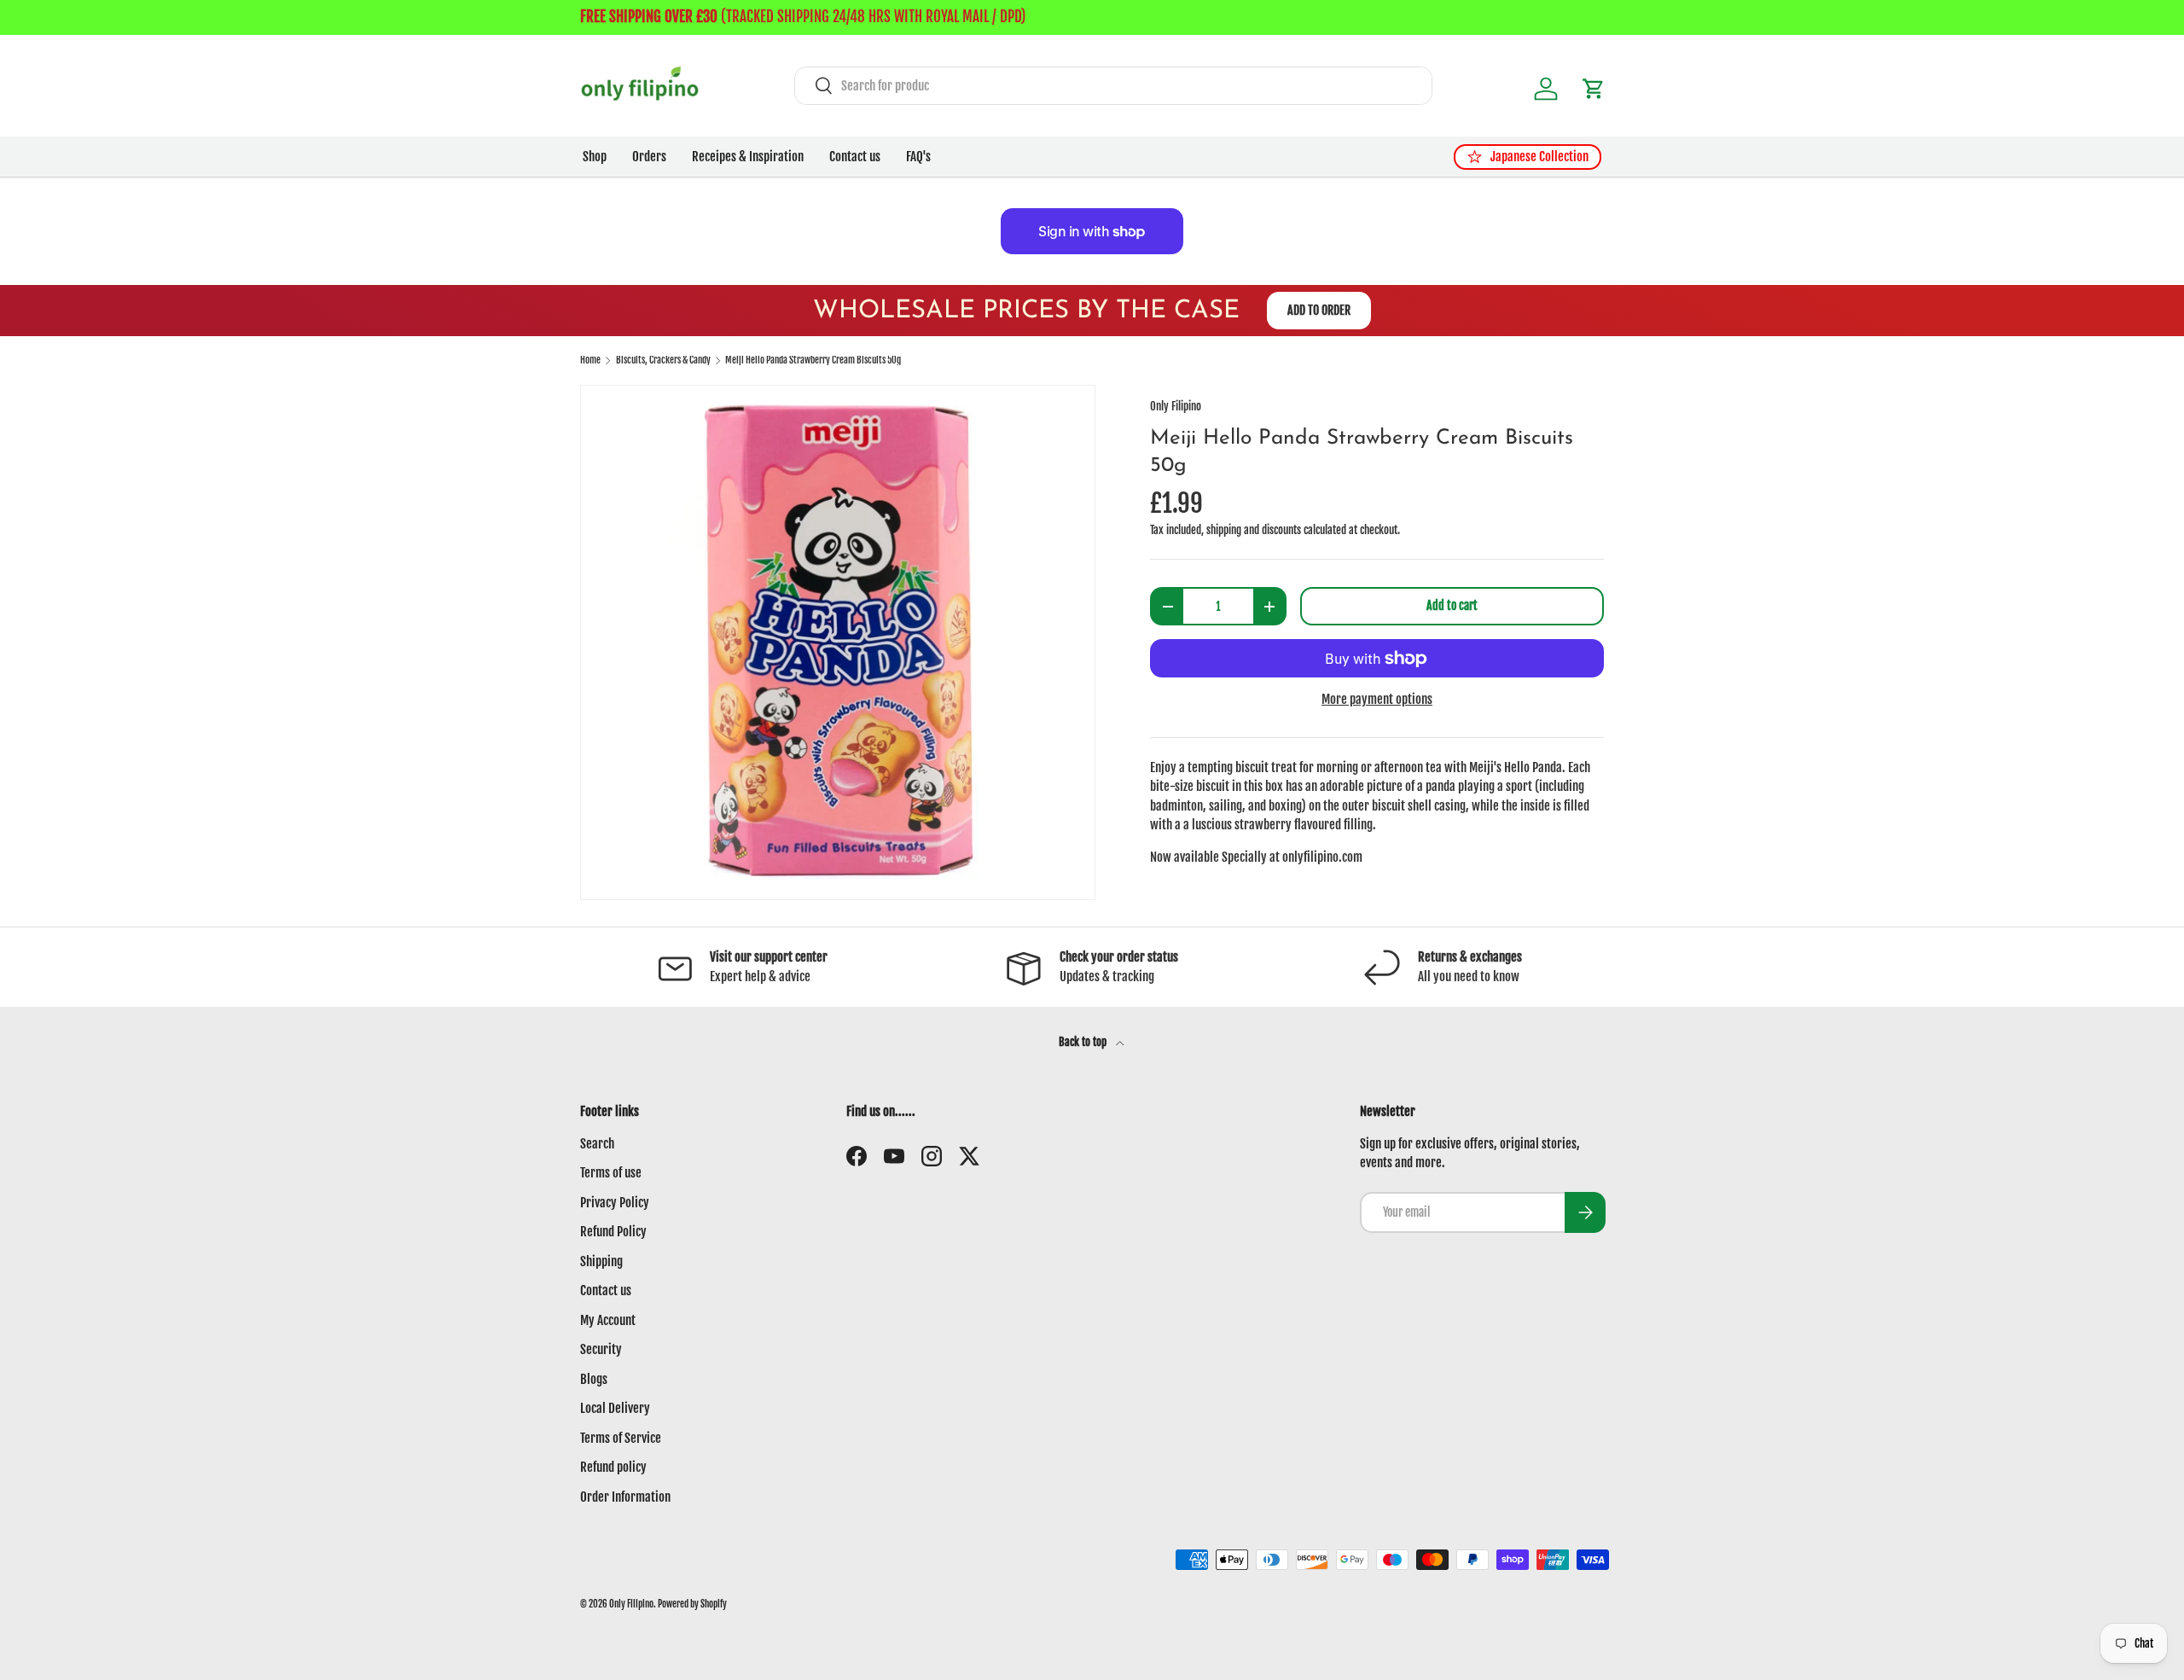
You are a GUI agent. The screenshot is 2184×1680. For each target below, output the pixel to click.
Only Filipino (1176, 406)
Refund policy (613, 1467)
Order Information (625, 1497)
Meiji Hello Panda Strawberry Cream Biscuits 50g (813, 360)
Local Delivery (615, 1408)
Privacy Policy (615, 1203)
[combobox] (1113, 86)
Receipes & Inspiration (748, 157)
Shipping (601, 1261)
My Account (608, 1320)
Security (601, 1349)
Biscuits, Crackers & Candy (663, 360)
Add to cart (1452, 605)
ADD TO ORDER (1319, 310)
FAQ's (918, 157)
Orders (649, 157)
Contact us (855, 157)
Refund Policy (613, 1232)
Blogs (594, 1379)
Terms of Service (621, 1438)
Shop (595, 157)
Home (590, 360)
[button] (1594, 89)
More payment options (1377, 699)
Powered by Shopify (692, 1604)
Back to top (1084, 1042)
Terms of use (611, 1173)
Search (597, 1144)
